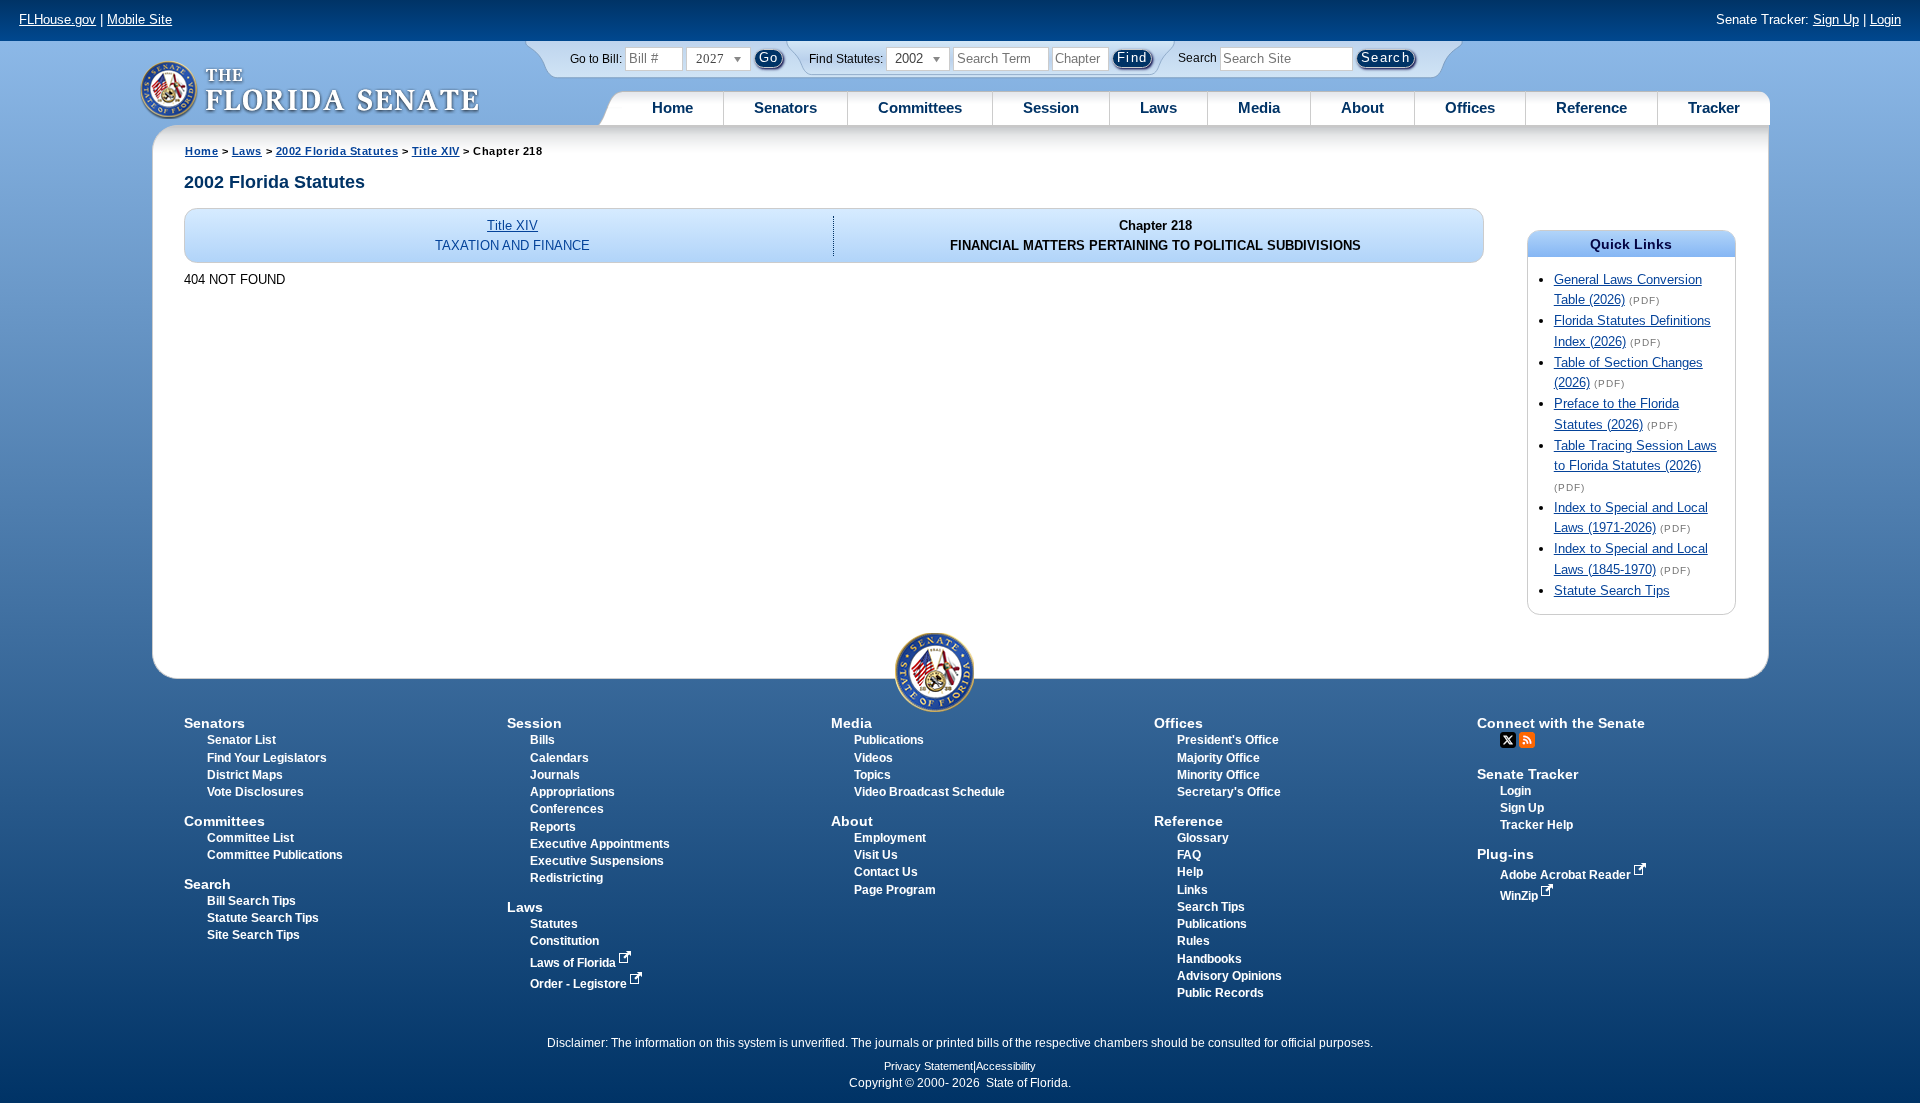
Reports (553, 827)
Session (1051, 107)
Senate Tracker (1527, 774)
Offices (1470, 107)
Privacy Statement (928, 1066)
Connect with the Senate (1561, 723)
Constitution (564, 941)
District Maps (245, 775)
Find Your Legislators (267, 758)
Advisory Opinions (1229, 976)
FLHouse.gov (57, 19)
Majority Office (1218, 758)
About (1362, 107)
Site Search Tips (253, 935)
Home (672, 107)
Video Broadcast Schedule (929, 792)
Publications (889, 740)
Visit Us (876, 855)
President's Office (1228, 740)
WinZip (1520, 896)
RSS (1527, 740)
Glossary (1203, 838)
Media (1259, 107)
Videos (873, 758)
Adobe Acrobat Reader (1567, 875)
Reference (1591, 107)
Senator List (241, 740)
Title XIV (436, 151)
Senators (785, 107)
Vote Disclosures (255, 792)
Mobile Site (139, 19)
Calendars (559, 758)
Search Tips (1211, 907)
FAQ (1189, 855)
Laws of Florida (574, 963)
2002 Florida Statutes (337, 151)
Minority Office (1218, 775)
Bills (542, 740)
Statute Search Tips (1612, 590)
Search (1197, 58)
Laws (1158, 107)
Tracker (1714, 107)
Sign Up (1836, 19)
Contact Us (886, 872)
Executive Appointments (600, 844)
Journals (555, 775)
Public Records (1220, 993)
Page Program (895, 890)
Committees (920, 107)
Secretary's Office (1229, 792)
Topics (872, 775)
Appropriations (572, 792)
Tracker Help (1536, 825)
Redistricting (566, 878)
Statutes (554, 924)
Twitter (1508, 740)
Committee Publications (275, 855)
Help (1190, 872)
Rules (1193, 941)
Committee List (250, 838)
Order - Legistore (580, 984)
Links (1192, 890)
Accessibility (1006, 1066)
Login (1885, 19)
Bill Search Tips (251, 901)
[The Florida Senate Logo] (309, 89)
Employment (890, 838)
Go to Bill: (596, 59)
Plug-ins (1505, 854)
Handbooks (1209, 959)
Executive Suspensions (597, 861)
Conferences (567, 809)
